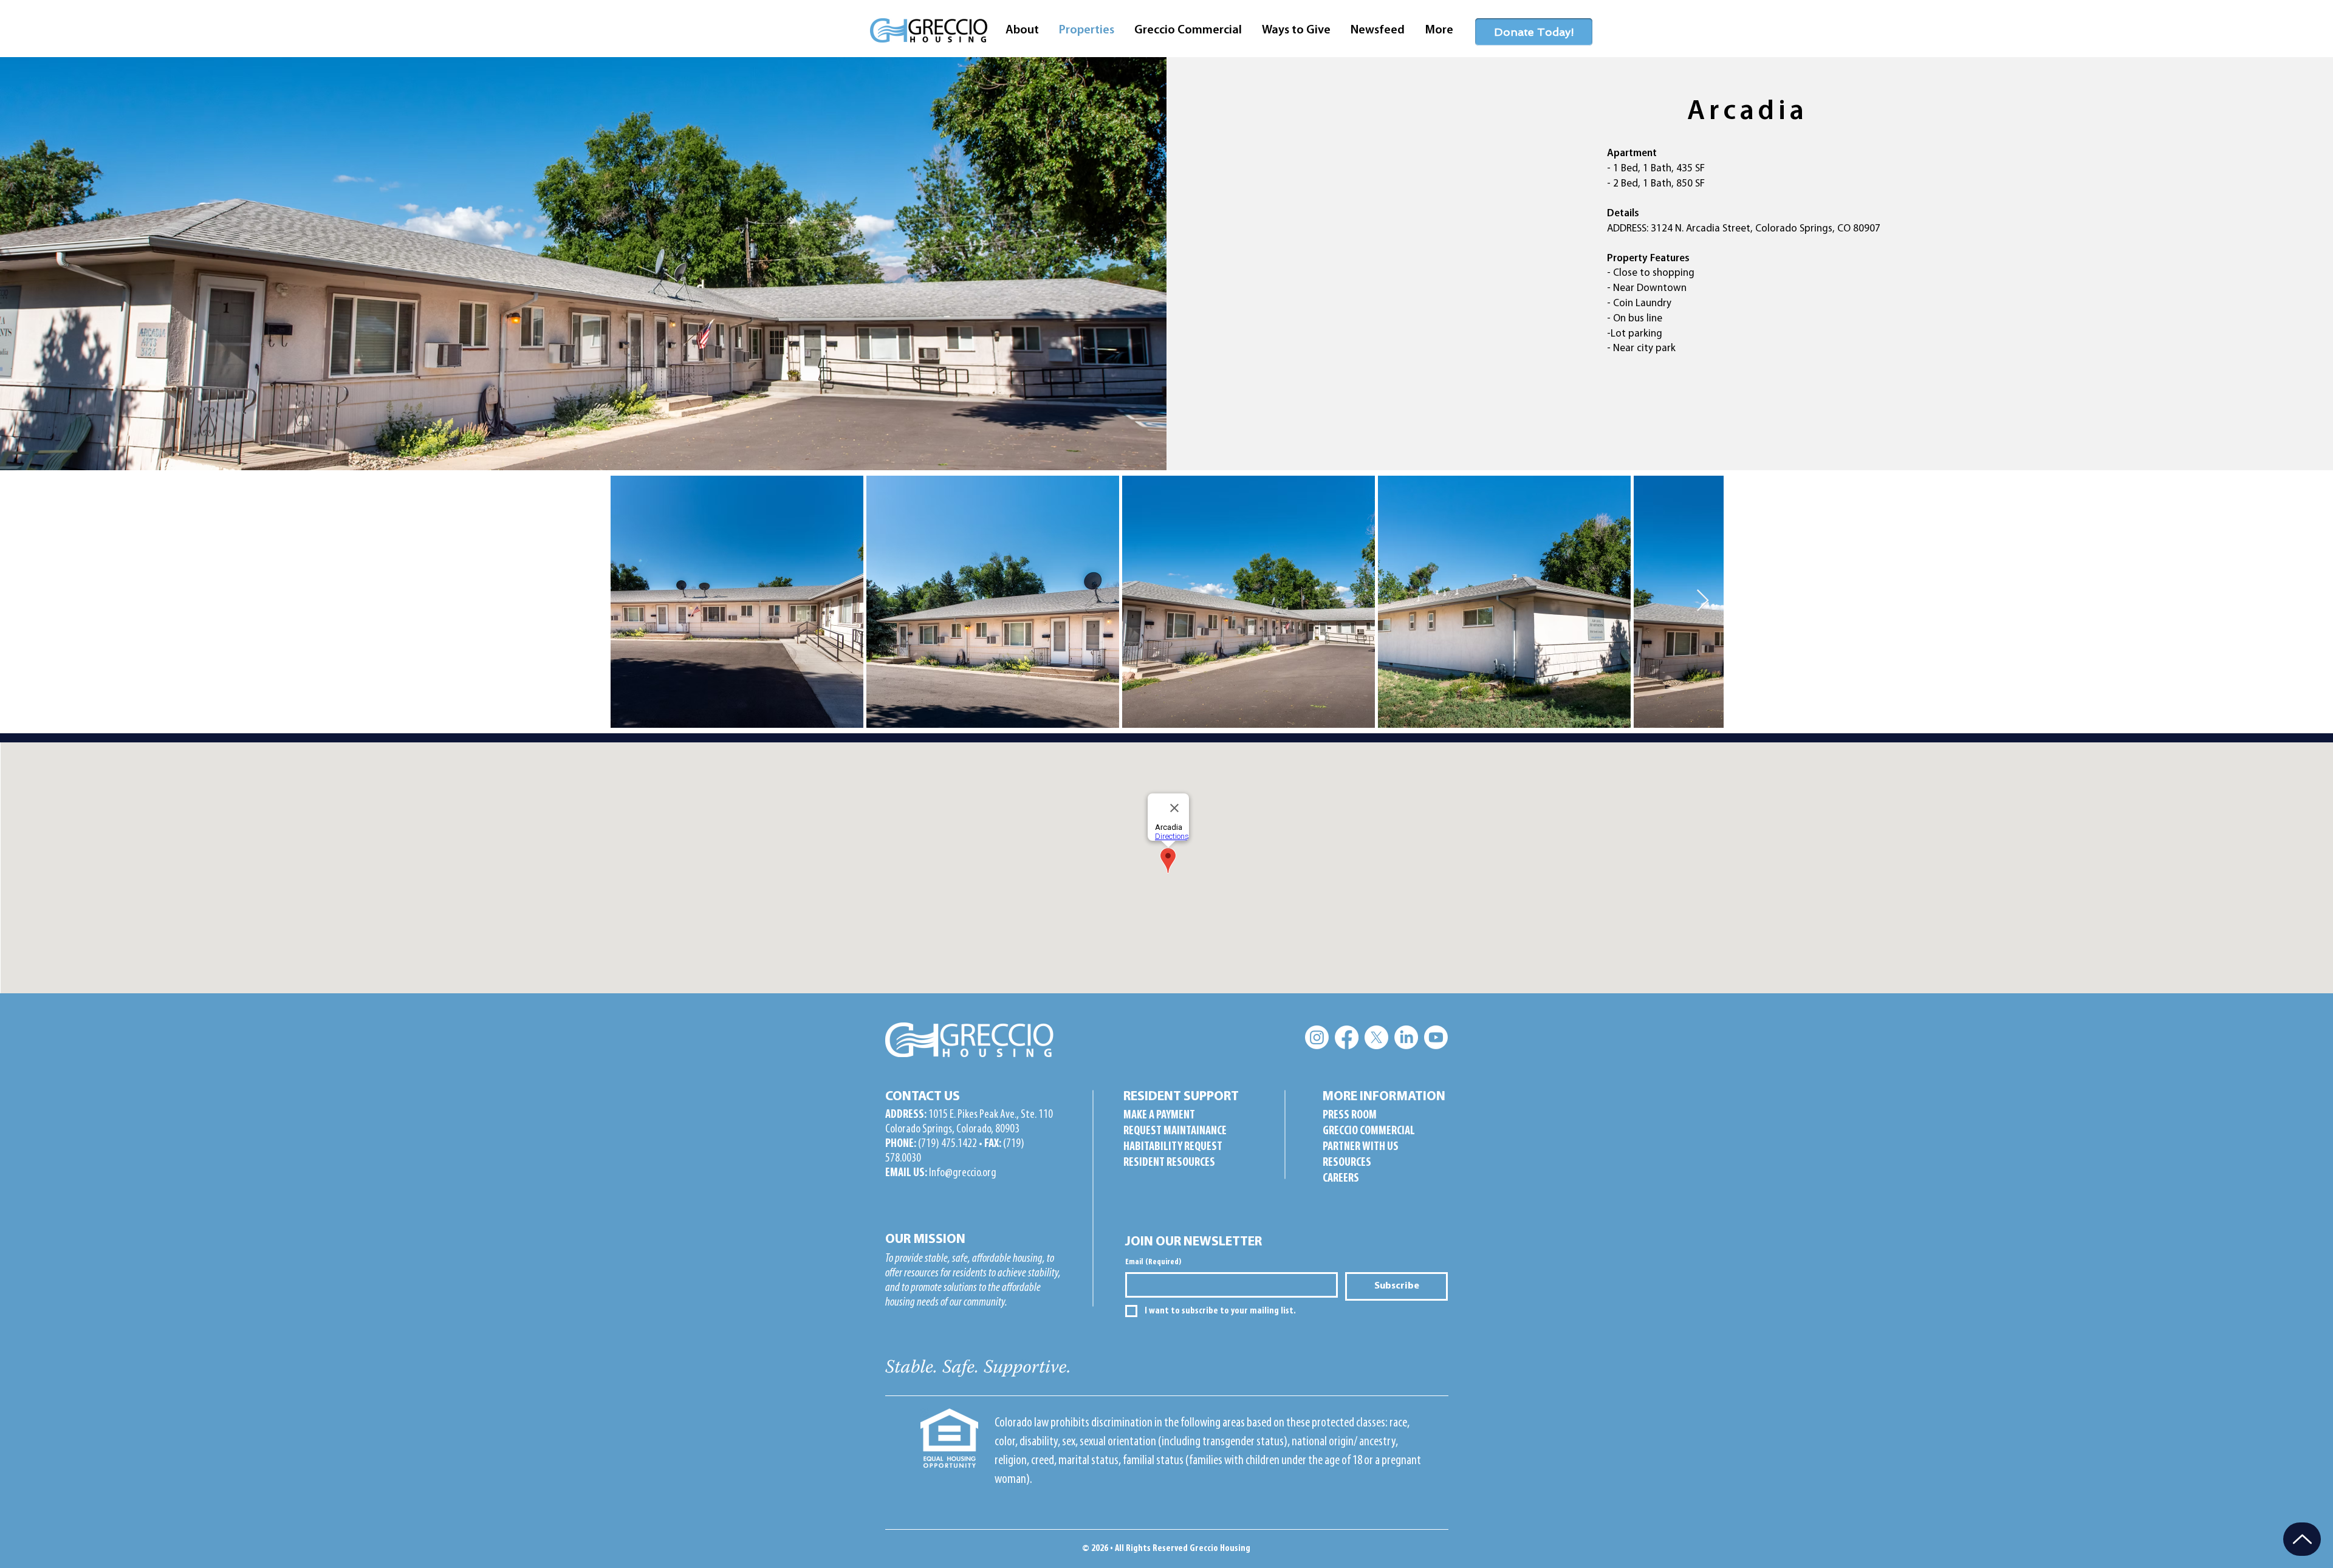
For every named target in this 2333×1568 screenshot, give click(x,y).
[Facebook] (1347, 1037)
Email (1153, 1262)
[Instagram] (1317, 1037)
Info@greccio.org (963, 1173)
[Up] (2302, 1539)
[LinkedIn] (1406, 1037)
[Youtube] (1436, 1037)
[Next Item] (1703, 601)
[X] (1376, 1037)
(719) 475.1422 (947, 1144)
